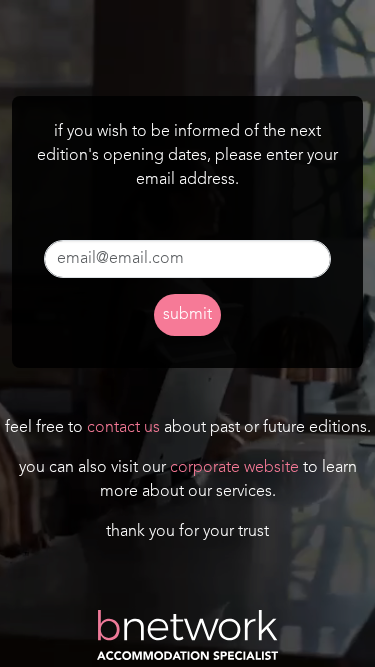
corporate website (234, 468)
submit (187, 315)
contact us (123, 428)
